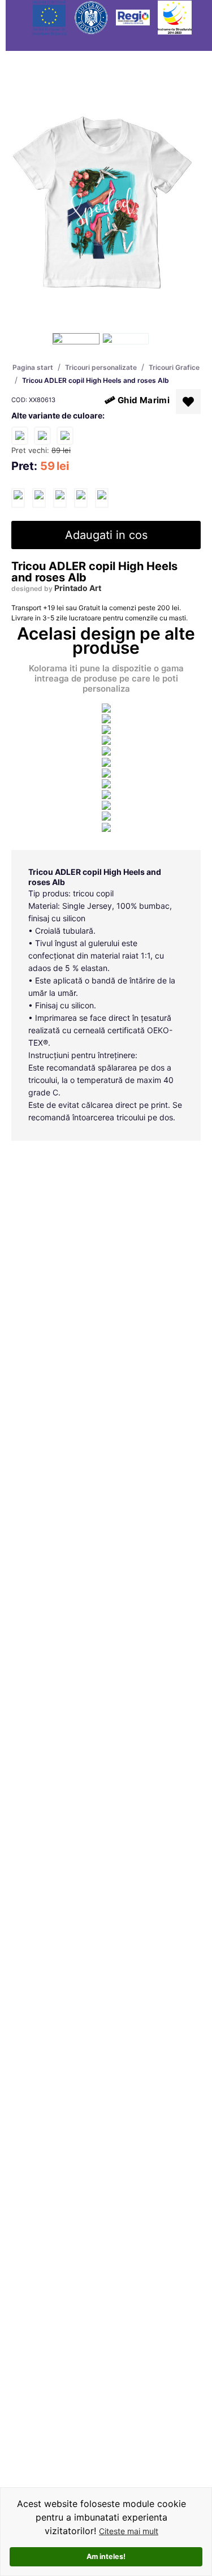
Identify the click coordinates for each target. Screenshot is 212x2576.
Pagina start (33, 367)
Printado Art (78, 588)
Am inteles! (106, 2556)
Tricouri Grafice (174, 367)
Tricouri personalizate (101, 367)
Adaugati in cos (106, 535)
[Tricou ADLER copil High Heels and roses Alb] (18, 498)
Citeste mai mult (129, 2531)
